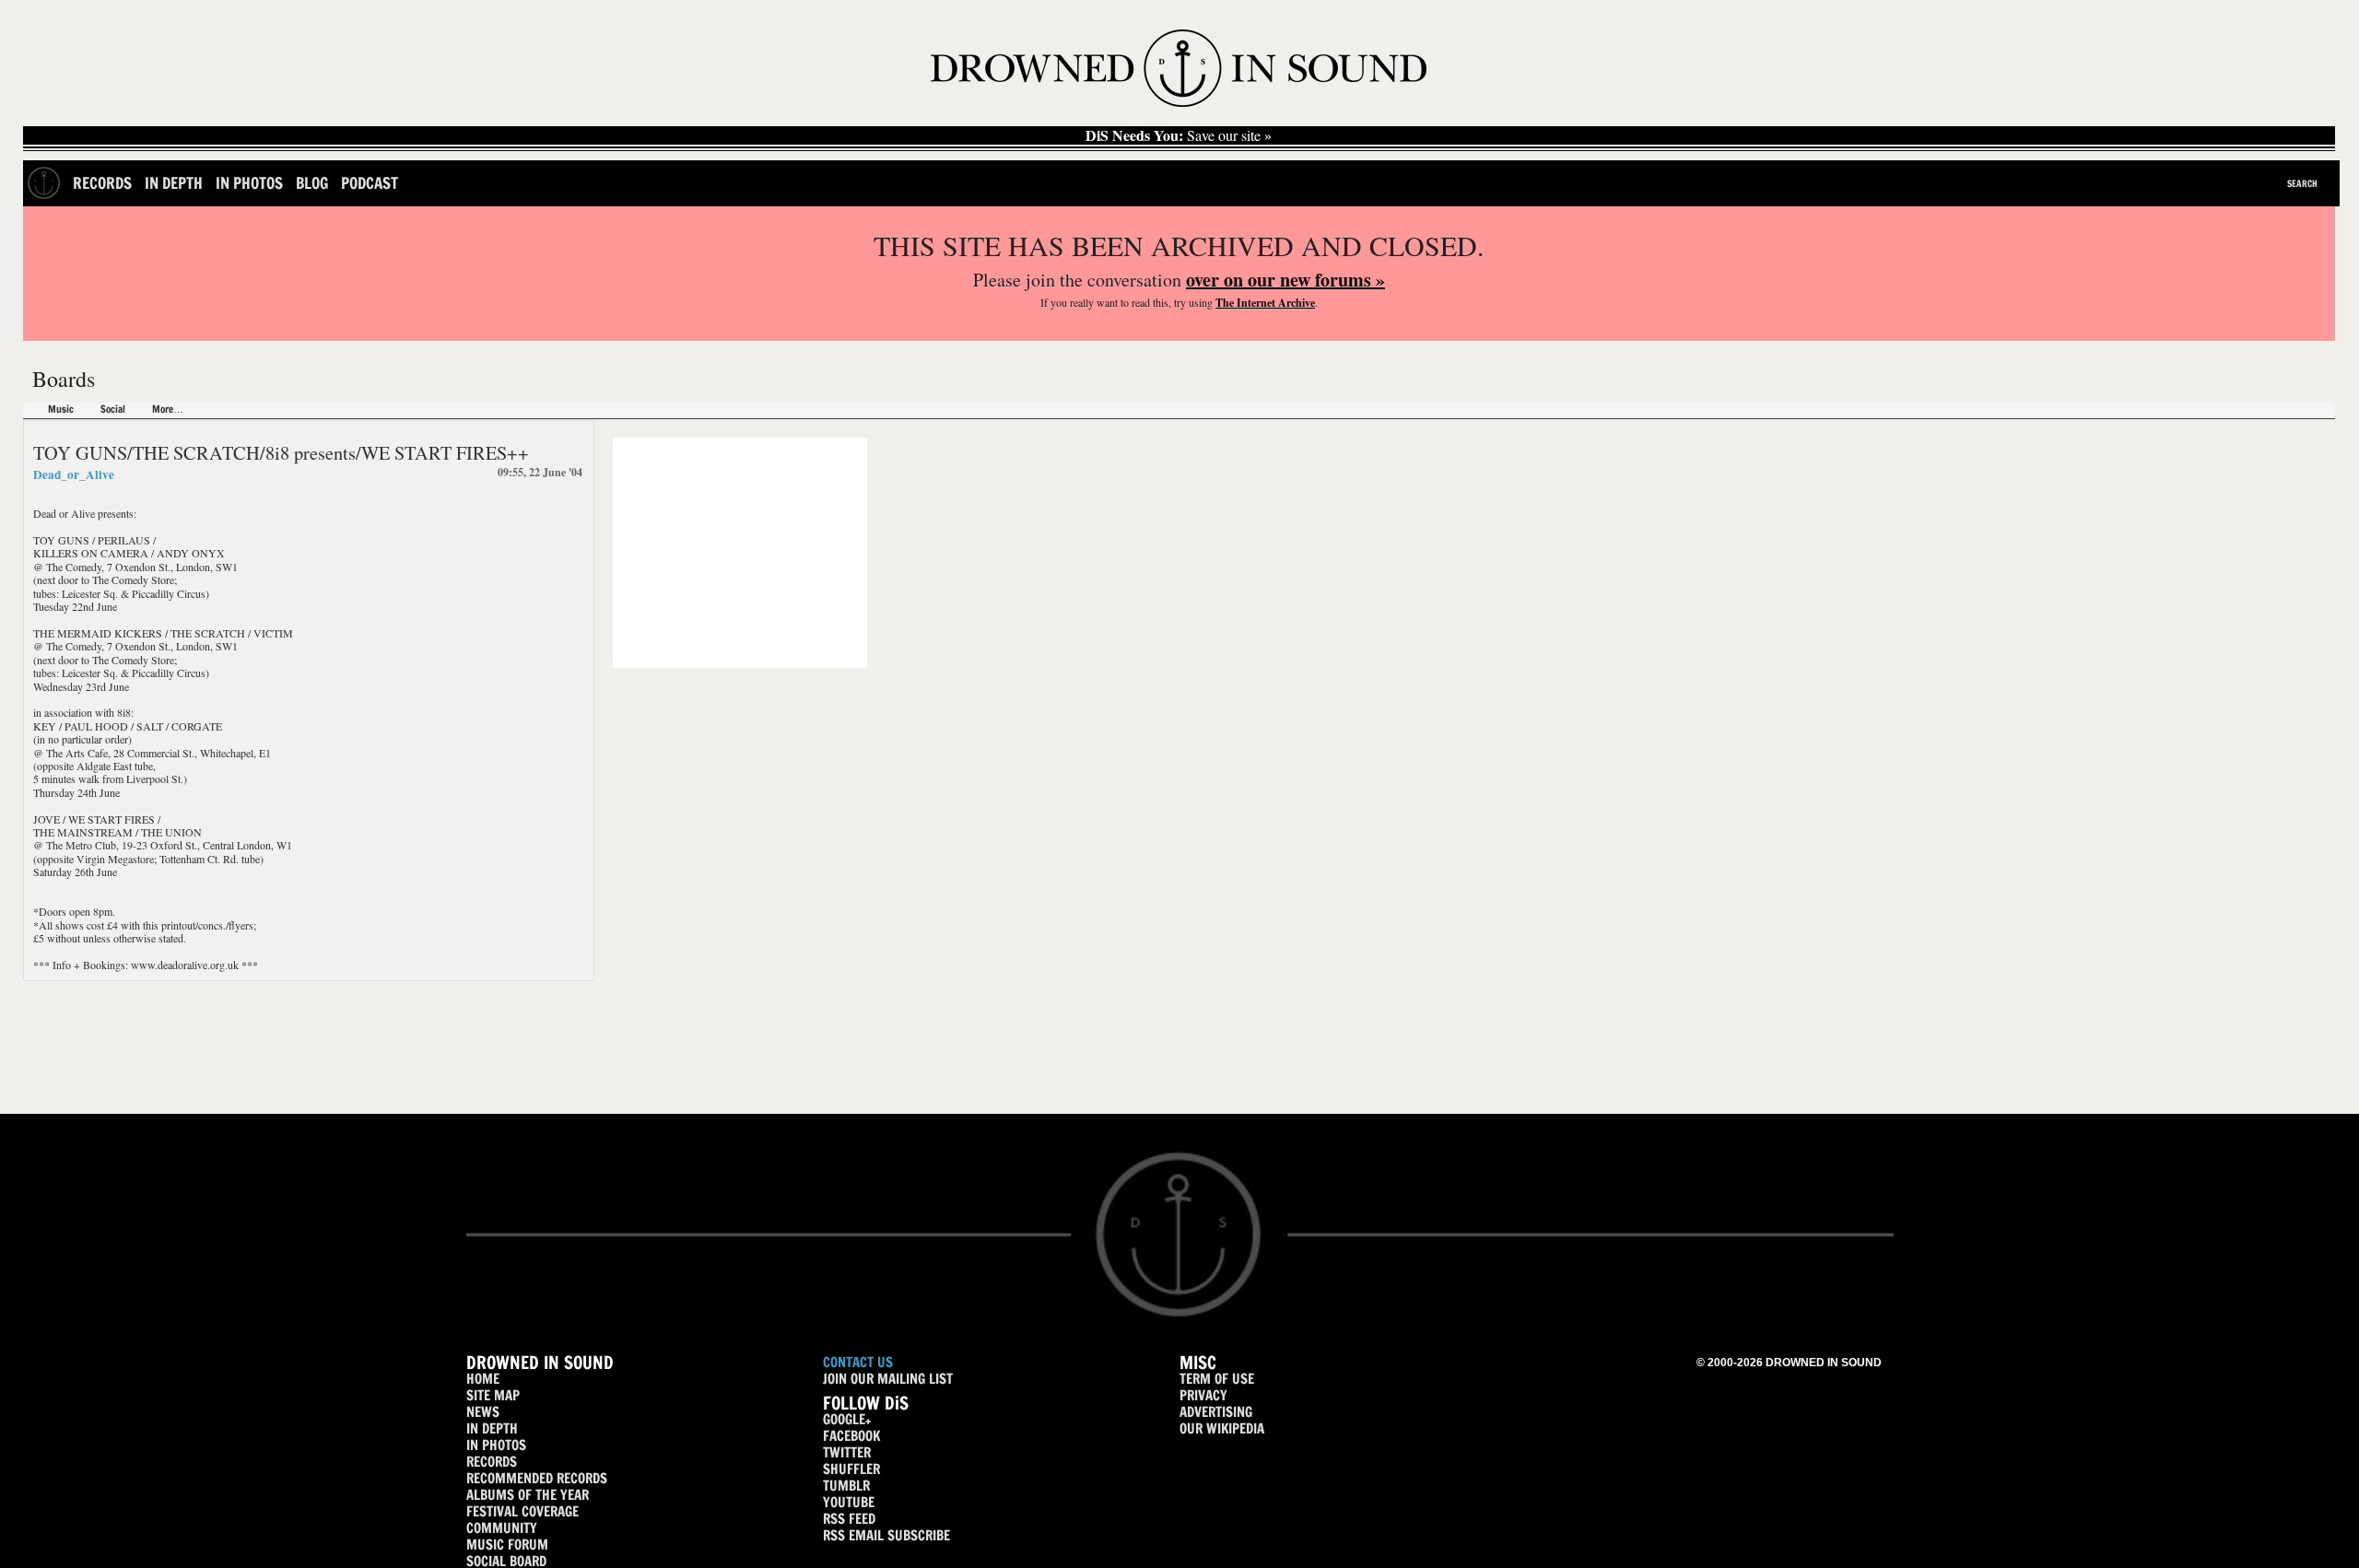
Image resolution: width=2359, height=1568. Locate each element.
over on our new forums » (1285, 280)
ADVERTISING (1216, 1412)
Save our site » (1179, 135)
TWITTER (847, 1452)
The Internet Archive (1265, 303)
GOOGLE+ (847, 1419)
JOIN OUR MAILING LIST (888, 1379)
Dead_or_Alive (74, 474)
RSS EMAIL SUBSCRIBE (886, 1535)
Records (102, 183)
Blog (312, 183)
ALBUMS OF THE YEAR (528, 1495)
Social (113, 410)
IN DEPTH (492, 1428)
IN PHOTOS (496, 1445)
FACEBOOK (851, 1436)
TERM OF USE (1217, 1379)
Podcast (370, 183)
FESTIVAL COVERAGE (522, 1511)
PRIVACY (1203, 1395)
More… (168, 410)
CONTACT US (858, 1362)
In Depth (174, 183)
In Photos (249, 183)
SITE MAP (493, 1395)
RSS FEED (849, 1519)
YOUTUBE (849, 1502)
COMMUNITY (502, 1528)
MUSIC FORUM (507, 1545)
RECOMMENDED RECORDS (537, 1478)
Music (61, 410)
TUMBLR (846, 1486)
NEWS (483, 1412)
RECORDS (492, 1462)
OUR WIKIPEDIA (1222, 1428)
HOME (483, 1379)
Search (2302, 183)
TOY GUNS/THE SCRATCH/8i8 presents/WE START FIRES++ (281, 452)
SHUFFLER (851, 1469)
